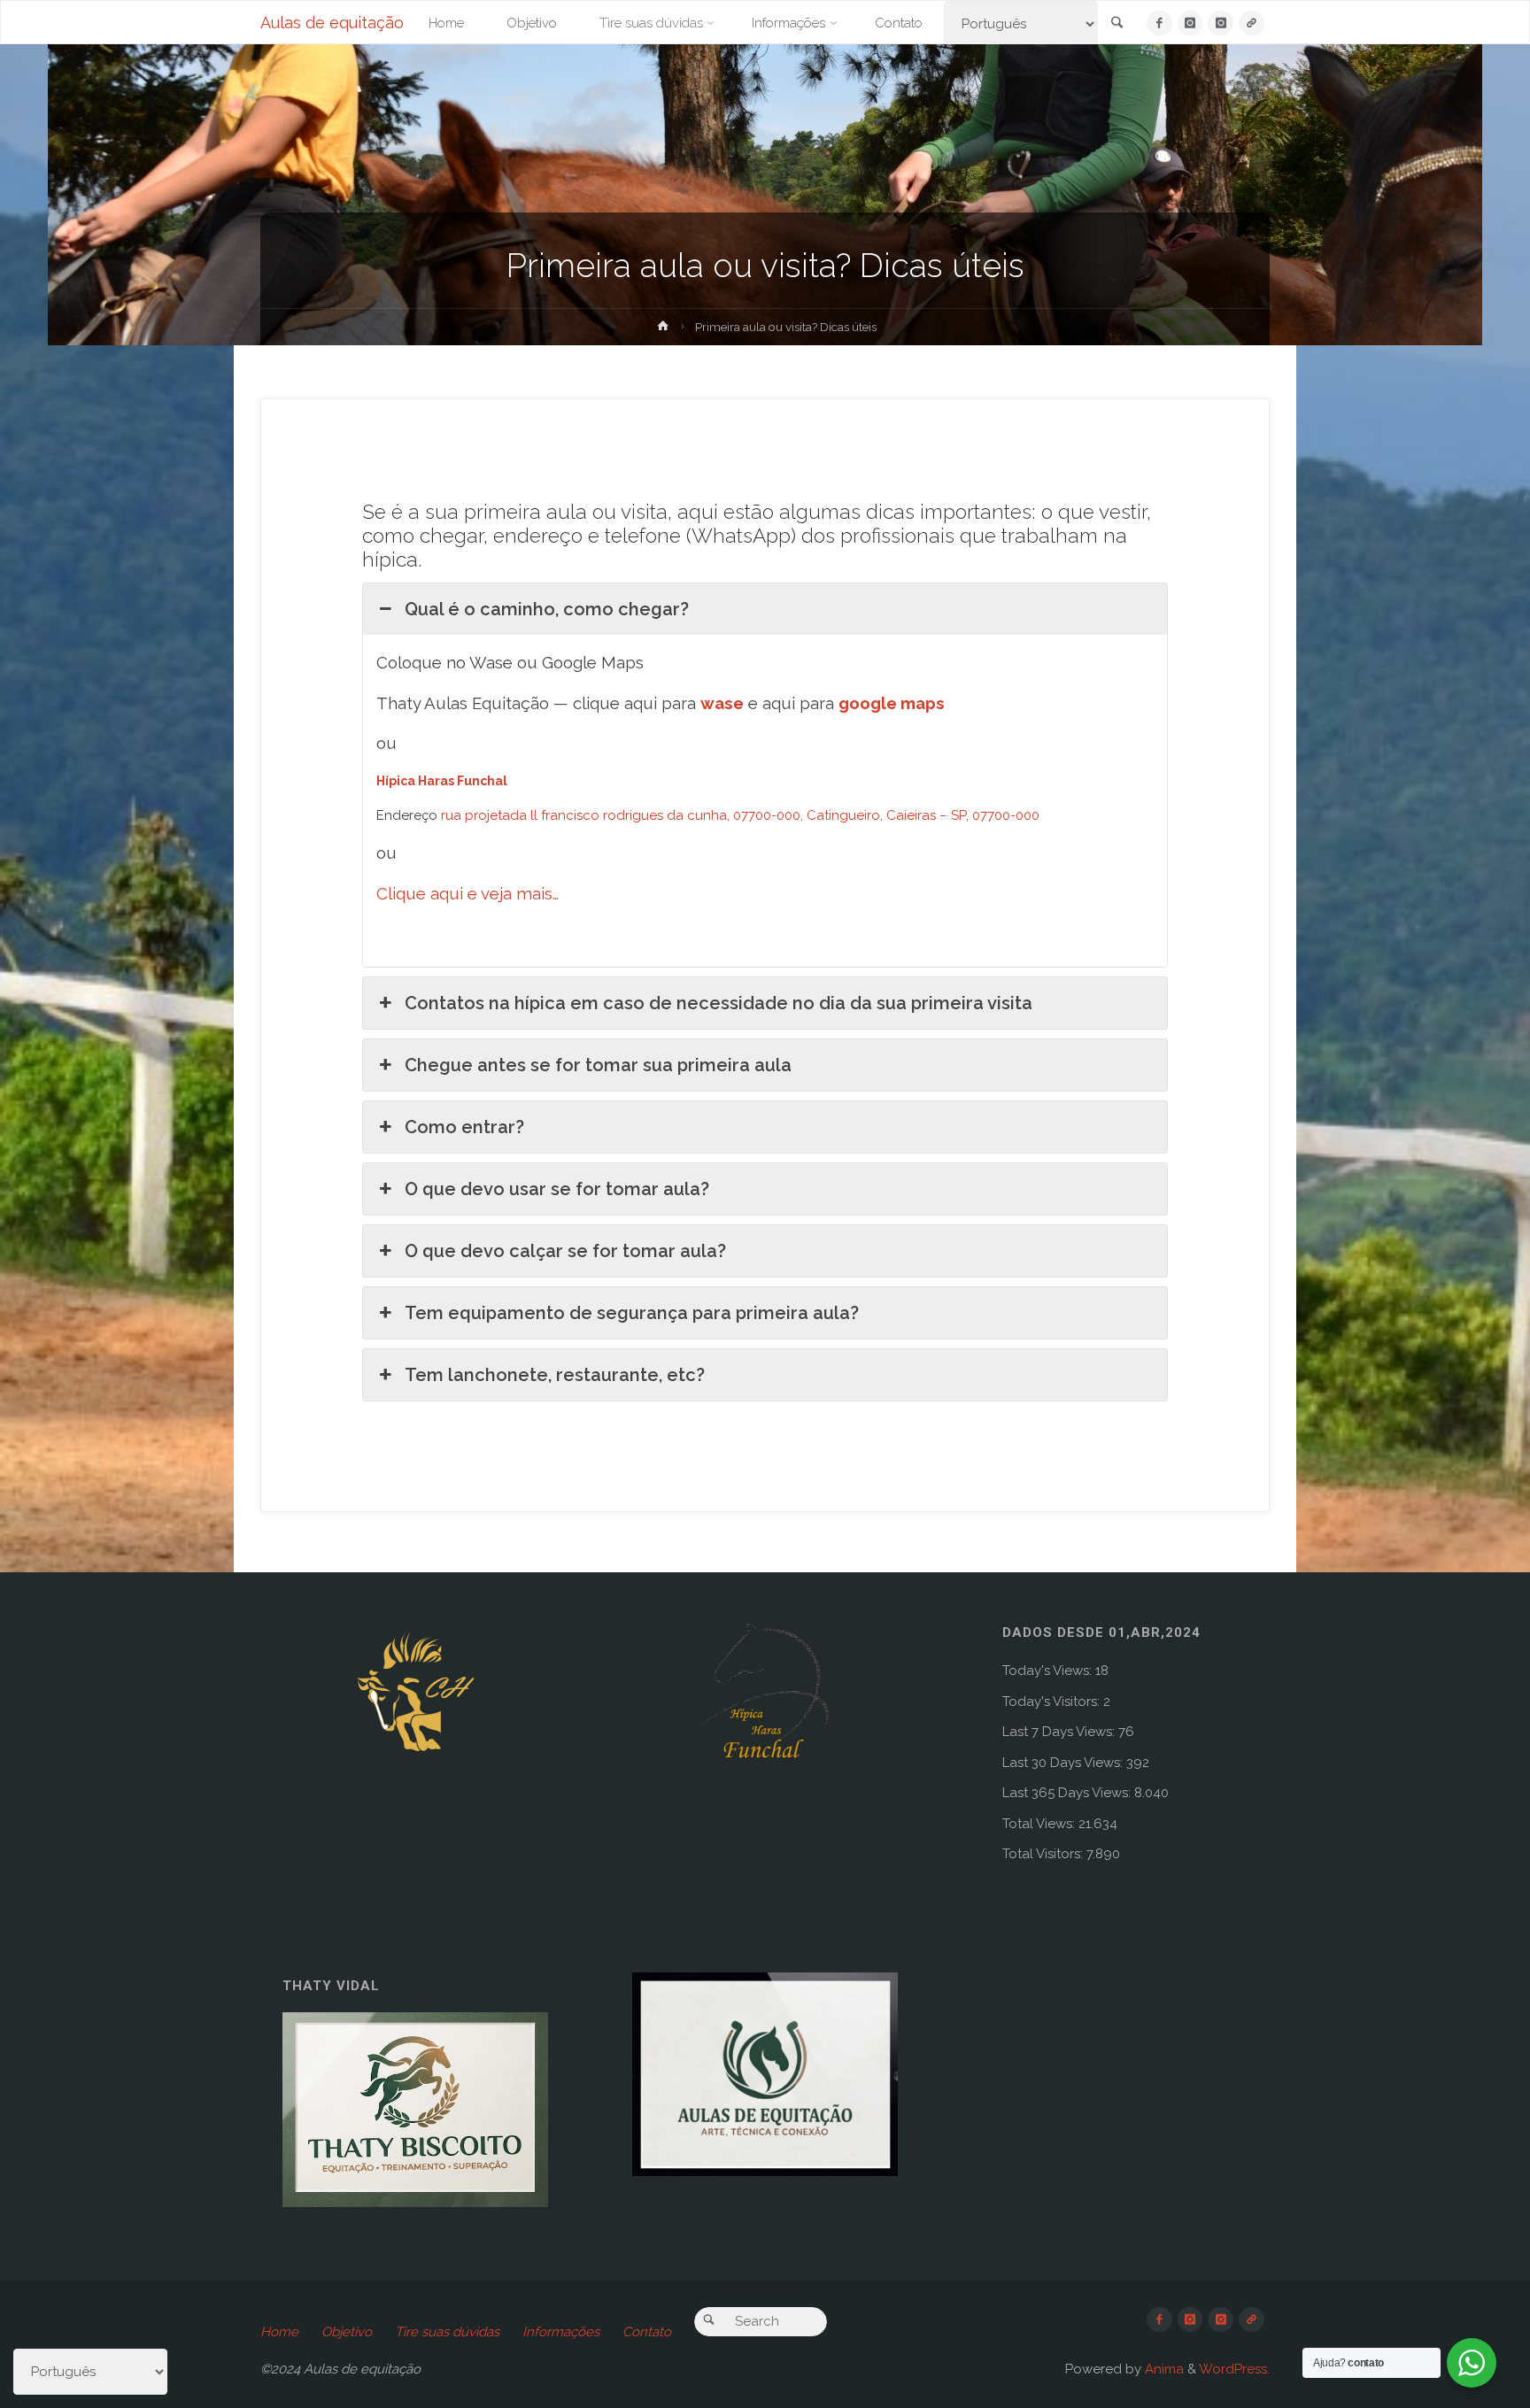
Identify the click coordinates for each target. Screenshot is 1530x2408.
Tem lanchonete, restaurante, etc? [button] (555, 1375)
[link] (1117, 24)
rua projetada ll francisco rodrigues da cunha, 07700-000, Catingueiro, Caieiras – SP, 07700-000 (740, 815)
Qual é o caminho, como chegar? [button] (547, 609)
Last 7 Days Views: (1060, 1732)
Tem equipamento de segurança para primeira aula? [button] (632, 1313)
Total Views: (1040, 1824)
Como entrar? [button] (464, 1127)
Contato (647, 2332)
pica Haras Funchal (448, 781)
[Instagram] (1190, 23)
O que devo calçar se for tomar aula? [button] (565, 1251)
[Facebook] (1159, 23)
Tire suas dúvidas (447, 2332)
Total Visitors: (1044, 1854)
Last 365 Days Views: (1068, 1793)
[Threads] (1252, 23)
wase (722, 703)
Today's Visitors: (1053, 1702)
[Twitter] (1221, 23)
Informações (561, 2332)
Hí (382, 781)
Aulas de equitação (332, 23)
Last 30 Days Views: (1064, 1763)
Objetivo (347, 2332)
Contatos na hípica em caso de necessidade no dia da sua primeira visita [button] (719, 1003)
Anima (1163, 2369)
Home (279, 2332)
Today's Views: (1049, 1671)
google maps (892, 703)
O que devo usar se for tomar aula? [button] (557, 1189)
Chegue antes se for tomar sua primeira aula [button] (598, 1065)
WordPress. (1234, 2369)
